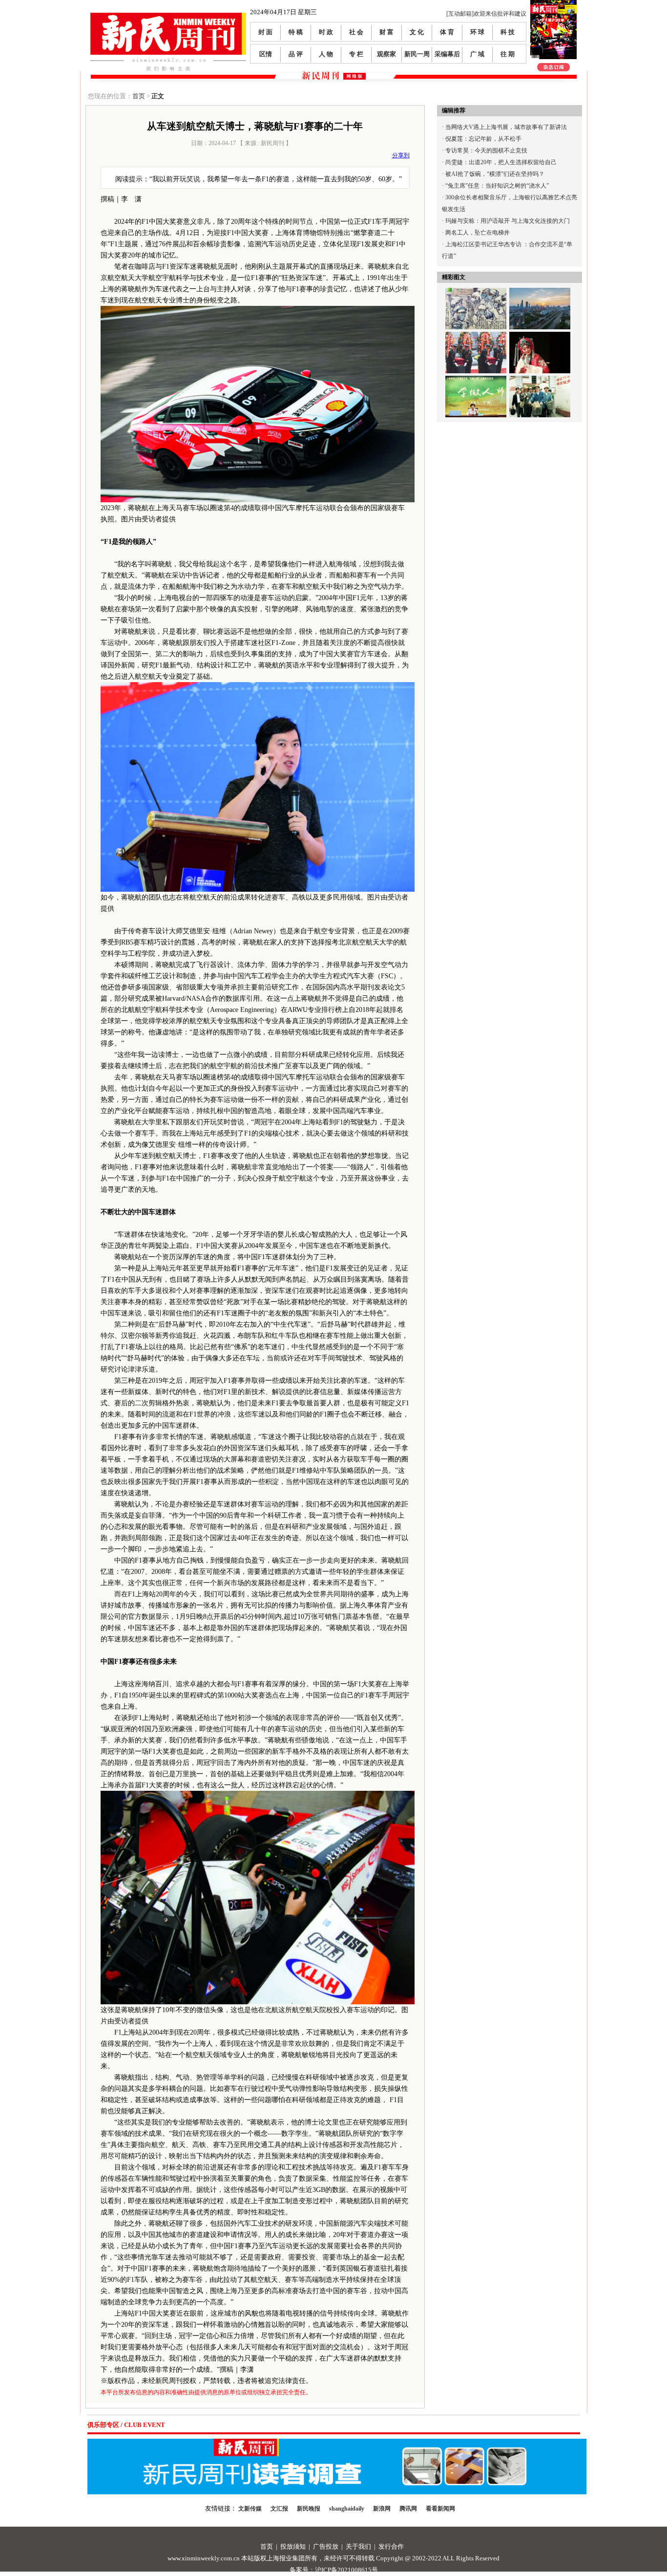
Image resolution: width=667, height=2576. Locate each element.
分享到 (401, 155)
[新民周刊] (168, 16)
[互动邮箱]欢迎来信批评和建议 (486, 14)
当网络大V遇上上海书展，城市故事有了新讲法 (506, 127)
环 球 (477, 32)
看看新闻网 (440, 2509)
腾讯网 (408, 2509)
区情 (266, 54)
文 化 (417, 32)
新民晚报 (309, 2509)
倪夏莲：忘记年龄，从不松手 (483, 139)
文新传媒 (250, 2509)
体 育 (447, 32)
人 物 (326, 54)
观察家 (386, 54)
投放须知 (293, 2546)
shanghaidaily (347, 2509)
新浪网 (382, 2509)
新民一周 (417, 54)
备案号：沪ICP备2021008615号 (334, 2570)
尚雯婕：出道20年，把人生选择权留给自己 (501, 162)
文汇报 (279, 2509)
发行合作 (391, 2546)
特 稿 (296, 32)
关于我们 (358, 2546)
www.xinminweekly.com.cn (204, 2558)
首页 (139, 96)
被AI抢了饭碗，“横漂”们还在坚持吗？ (495, 174)
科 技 (508, 32)
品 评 (296, 54)
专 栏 (356, 54)
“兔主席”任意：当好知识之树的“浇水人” (497, 186)
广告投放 (326, 2546)
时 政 (326, 32)
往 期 (508, 54)
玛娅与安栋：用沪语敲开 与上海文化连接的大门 (508, 221)
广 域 (477, 54)
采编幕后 (447, 54)
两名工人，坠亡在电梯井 (478, 233)
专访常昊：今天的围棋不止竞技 (486, 150)
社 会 (356, 32)
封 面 (265, 32)
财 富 (386, 32)
